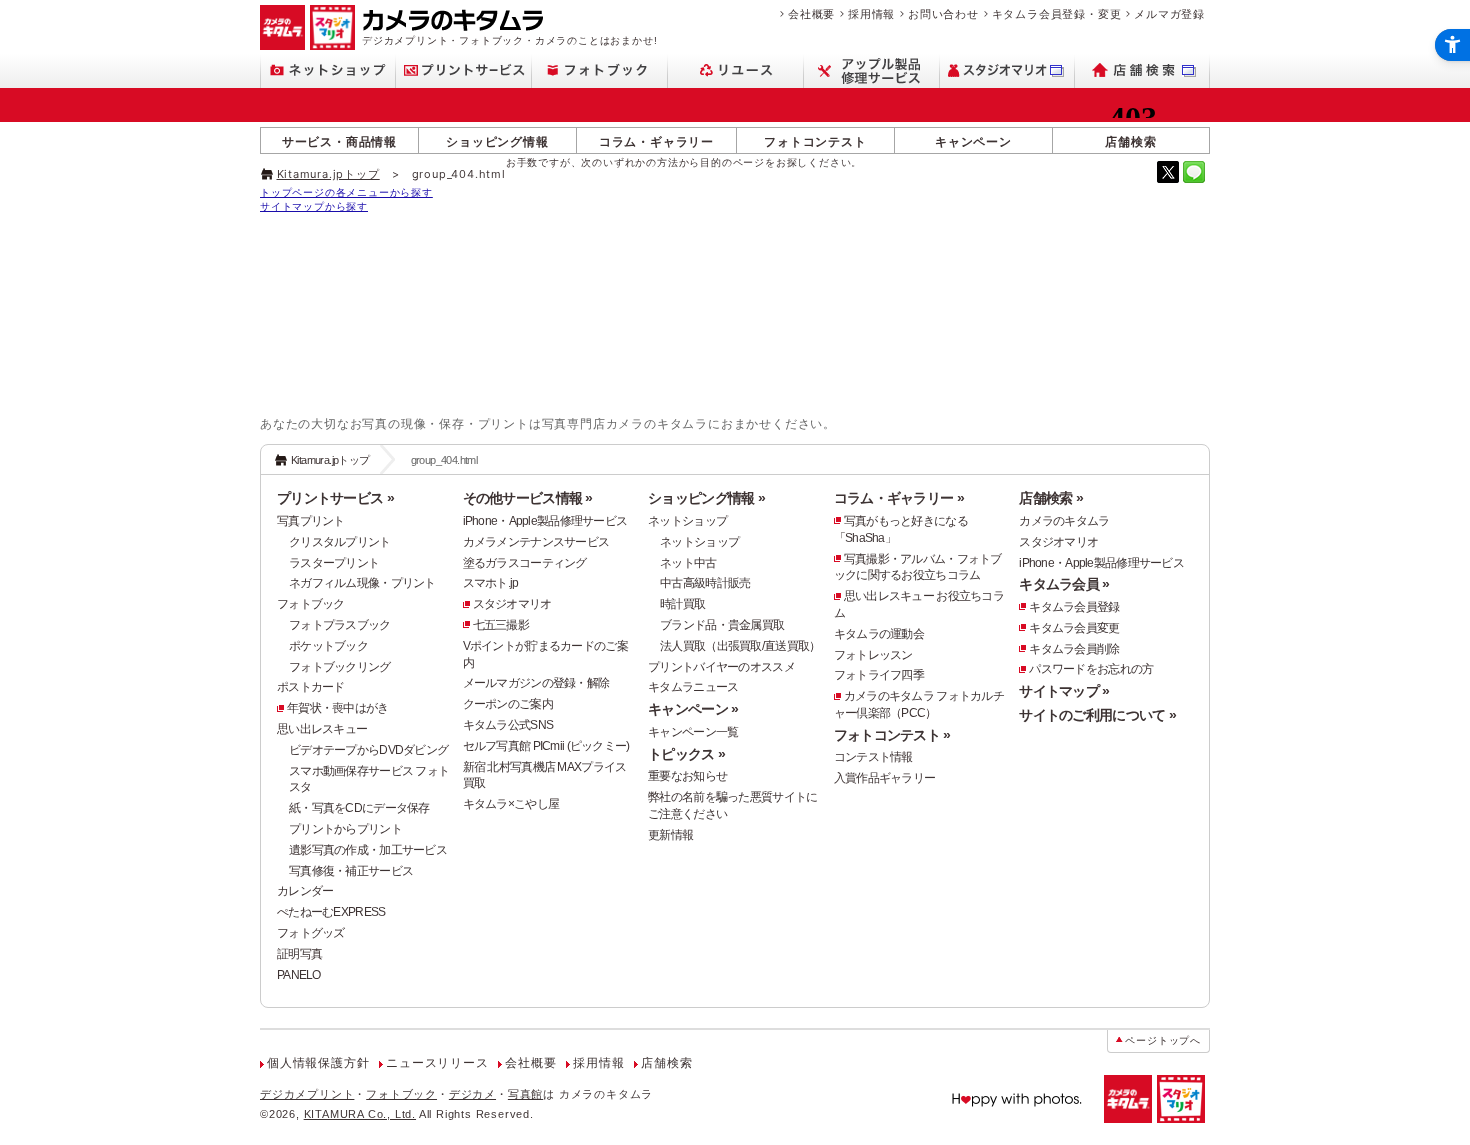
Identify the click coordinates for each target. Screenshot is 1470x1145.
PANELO (299, 975)
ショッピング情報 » (706, 498)
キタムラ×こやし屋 (511, 804)
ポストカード (311, 687)
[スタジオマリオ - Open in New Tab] (1007, 70)
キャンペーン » (693, 709)
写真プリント (311, 521)
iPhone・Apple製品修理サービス (545, 521)
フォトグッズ (311, 933)
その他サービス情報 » (528, 498)
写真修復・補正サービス (351, 871)
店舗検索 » (1051, 498)
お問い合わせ (943, 14)
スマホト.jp (491, 583)
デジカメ (472, 1094)
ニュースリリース (437, 1063)
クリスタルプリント (340, 542)
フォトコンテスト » (892, 735)
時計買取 (682, 604)
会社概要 (811, 14)
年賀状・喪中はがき (338, 708)
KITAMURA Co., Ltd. (360, 1114)
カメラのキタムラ (1064, 521)
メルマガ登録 (1169, 14)
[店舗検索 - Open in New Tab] (1142, 70)
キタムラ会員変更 (1074, 628)
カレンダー (305, 891)
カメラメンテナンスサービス (536, 542)
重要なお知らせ (687, 776)
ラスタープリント (334, 563)
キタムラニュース (693, 687)
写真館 (525, 1094)
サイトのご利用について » (1097, 715)
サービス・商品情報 (339, 141)
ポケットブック (328, 646)
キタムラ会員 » (1064, 584)
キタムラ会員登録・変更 (1057, 14)
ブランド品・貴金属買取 (722, 625)
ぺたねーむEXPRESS (331, 912)
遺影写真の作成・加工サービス (368, 850)
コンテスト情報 (873, 757)
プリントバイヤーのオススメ (721, 667)
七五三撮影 (501, 625)
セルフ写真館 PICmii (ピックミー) (546, 746)
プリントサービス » (335, 498)
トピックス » (686, 754)
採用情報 (871, 14)
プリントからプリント (345, 829)
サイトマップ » (1064, 691)
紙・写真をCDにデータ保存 (359, 808)
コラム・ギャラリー (656, 141)
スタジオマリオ (512, 604)
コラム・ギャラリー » (899, 498)
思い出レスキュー (322, 729)
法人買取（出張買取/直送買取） (740, 646)
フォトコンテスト (815, 141)
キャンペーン (973, 141)
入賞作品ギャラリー (885, 778)
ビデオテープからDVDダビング (368, 750)
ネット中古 (688, 563)
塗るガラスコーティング (525, 563)
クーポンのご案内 (508, 704)
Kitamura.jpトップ (328, 174)
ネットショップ (687, 521)
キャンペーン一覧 (693, 732)
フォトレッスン (873, 655)
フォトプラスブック (340, 625)
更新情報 (670, 835)
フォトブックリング (340, 667)
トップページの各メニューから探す (346, 192)
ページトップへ (1163, 1040)
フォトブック (311, 604)
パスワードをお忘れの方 (1091, 669)
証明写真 (299, 954)
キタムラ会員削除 (1074, 649)
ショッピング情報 (497, 141)
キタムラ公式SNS (508, 725)
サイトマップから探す (314, 206)
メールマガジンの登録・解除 (536, 683)
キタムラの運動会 (879, 634)
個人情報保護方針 (318, 1063)
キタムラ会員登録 (1074, 607)
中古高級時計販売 (705, 583)
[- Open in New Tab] (1168, 172)
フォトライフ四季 (879, 675)
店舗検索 (1130, 141)
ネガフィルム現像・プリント (362, 583)
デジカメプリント (307, 1094)
